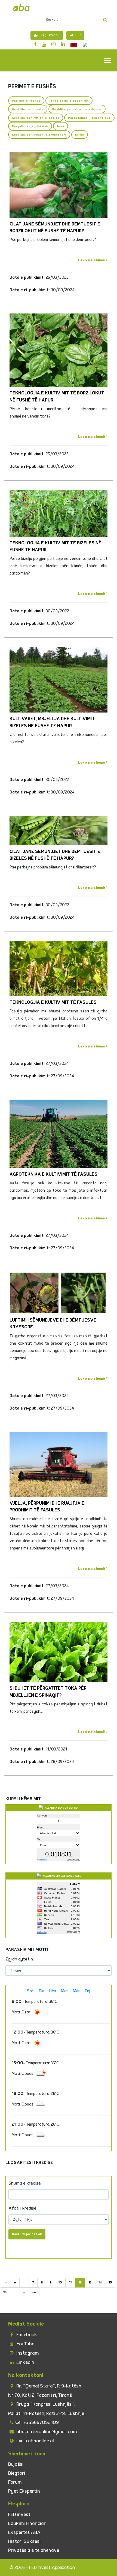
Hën (53, 1991)
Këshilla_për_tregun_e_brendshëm (39, 135)
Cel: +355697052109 (37, 2422)
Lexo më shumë (92, 260)
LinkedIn (25, 2362)
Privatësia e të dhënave (34, 2550)
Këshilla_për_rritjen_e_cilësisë (77, 109)
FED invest (19, 2514)
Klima (80, 135)
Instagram (27, 2353)
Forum (15, 2482)
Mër (76, 1991)
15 (110, 2282)
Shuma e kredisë (25, 2183)
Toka (61, 126)
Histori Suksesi (24, 2541)
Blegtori (17, 2473)
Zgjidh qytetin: (20, 1959)
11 (70, 2282)
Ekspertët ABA (24, 2532)
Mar (64, 1991)
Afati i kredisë (22, 2208)
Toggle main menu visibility (108, 60)
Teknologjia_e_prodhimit (69, 101)
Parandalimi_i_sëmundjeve (89, 118)
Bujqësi (16, 2464)
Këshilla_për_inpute (28, 109)
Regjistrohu (50, 35)
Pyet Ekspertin (24, 2491)
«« (5, 2282)
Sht (30, 1991)
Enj (87, 1991)
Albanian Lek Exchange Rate (62, 1876)
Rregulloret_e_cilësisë (30, 126)
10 (60, 2282)
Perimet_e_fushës (26, 101)
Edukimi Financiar (27, 2523)
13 (90, 2282)
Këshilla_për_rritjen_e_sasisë (36, 118)
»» (34, 2292)
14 (100, 2282)
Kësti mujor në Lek (27, 2234)
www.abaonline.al (35, 2441)
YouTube (25, 2344)
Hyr (78, 35)
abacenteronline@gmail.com (46, 2432)
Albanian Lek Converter (62, 1808)
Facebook (26, 2335)
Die (42, 1991)
